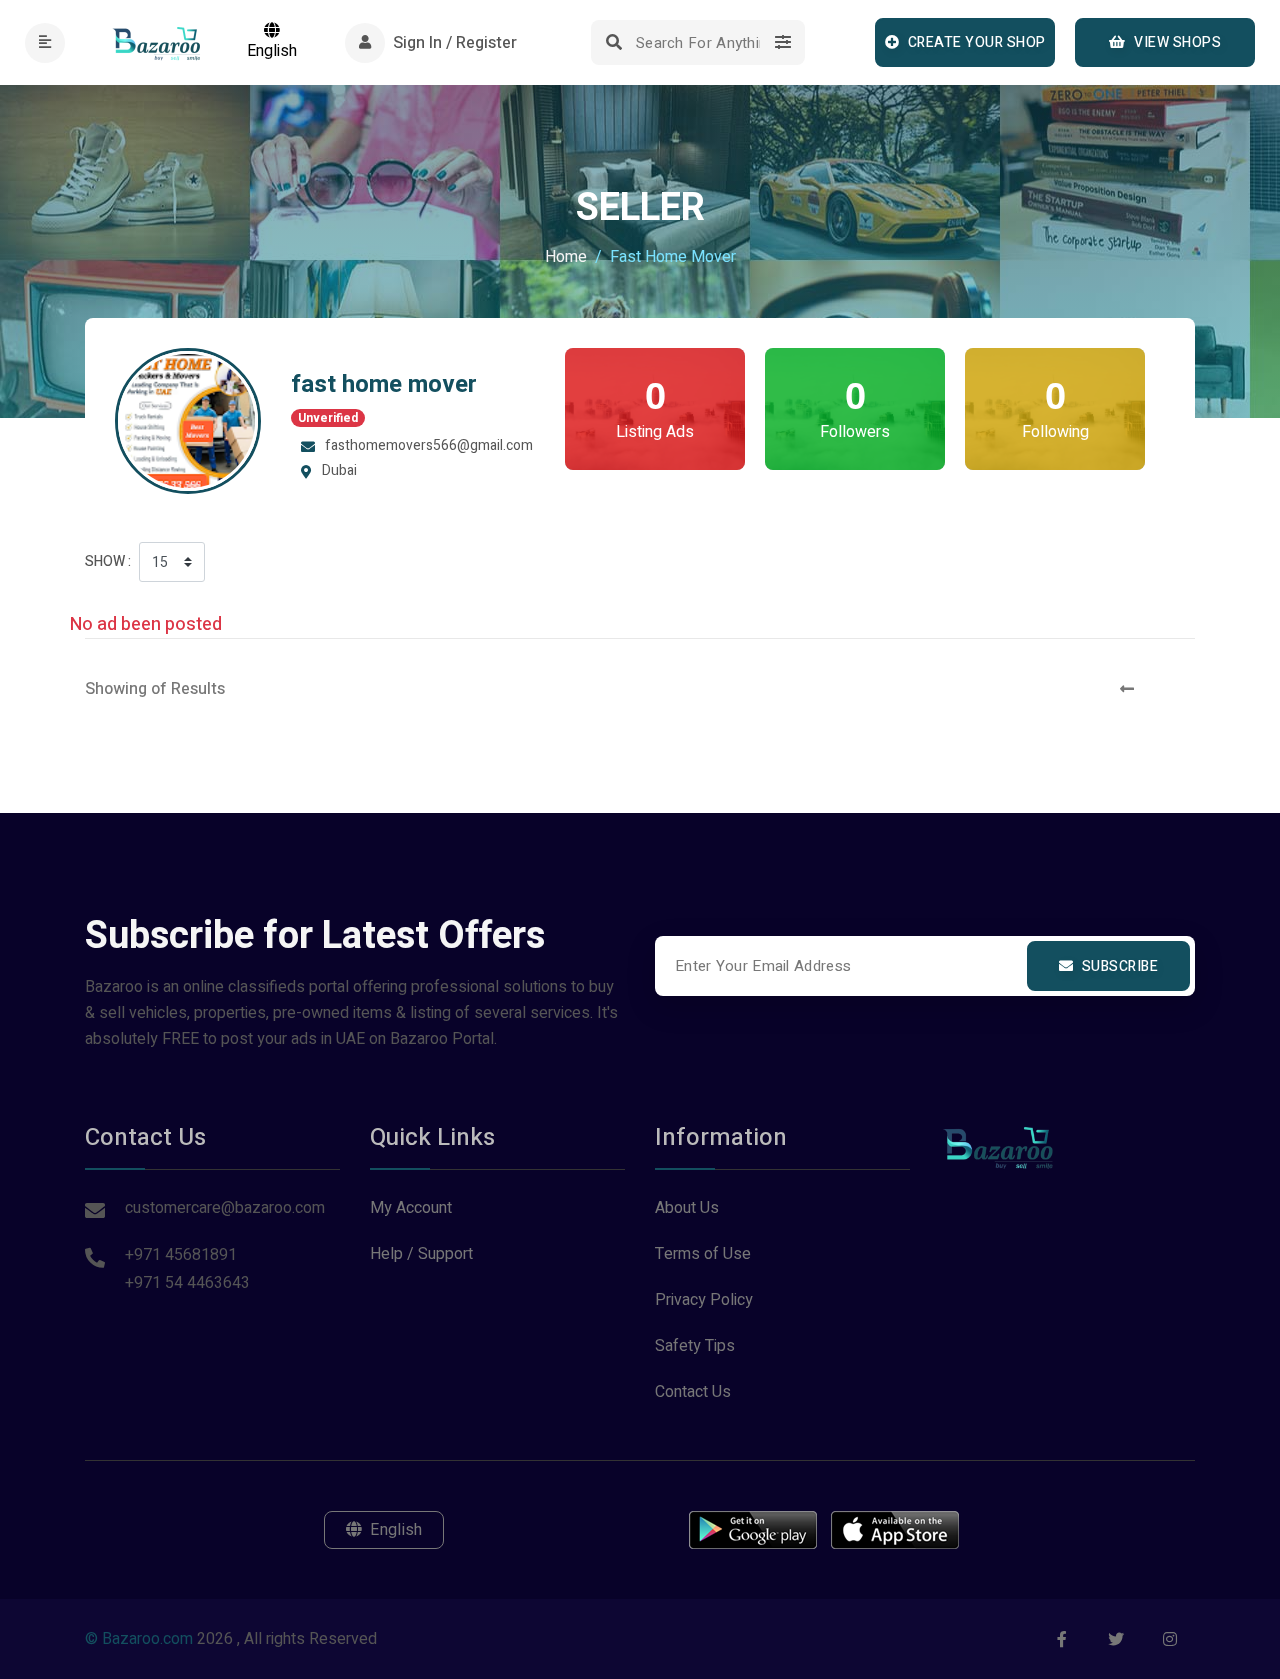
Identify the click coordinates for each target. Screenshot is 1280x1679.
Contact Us (693, 1392)
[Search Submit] (613, 42)
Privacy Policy (704, 1300)
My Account (411, 1208)
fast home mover (384, 384)
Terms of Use (703, 1254)
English (272, 51)
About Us (687, 1208)
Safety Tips (695, 1346)
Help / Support (421, 1254)
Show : (108, 561)
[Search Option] (782, 42)
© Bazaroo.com (139, 1639)
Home (566, 257)
